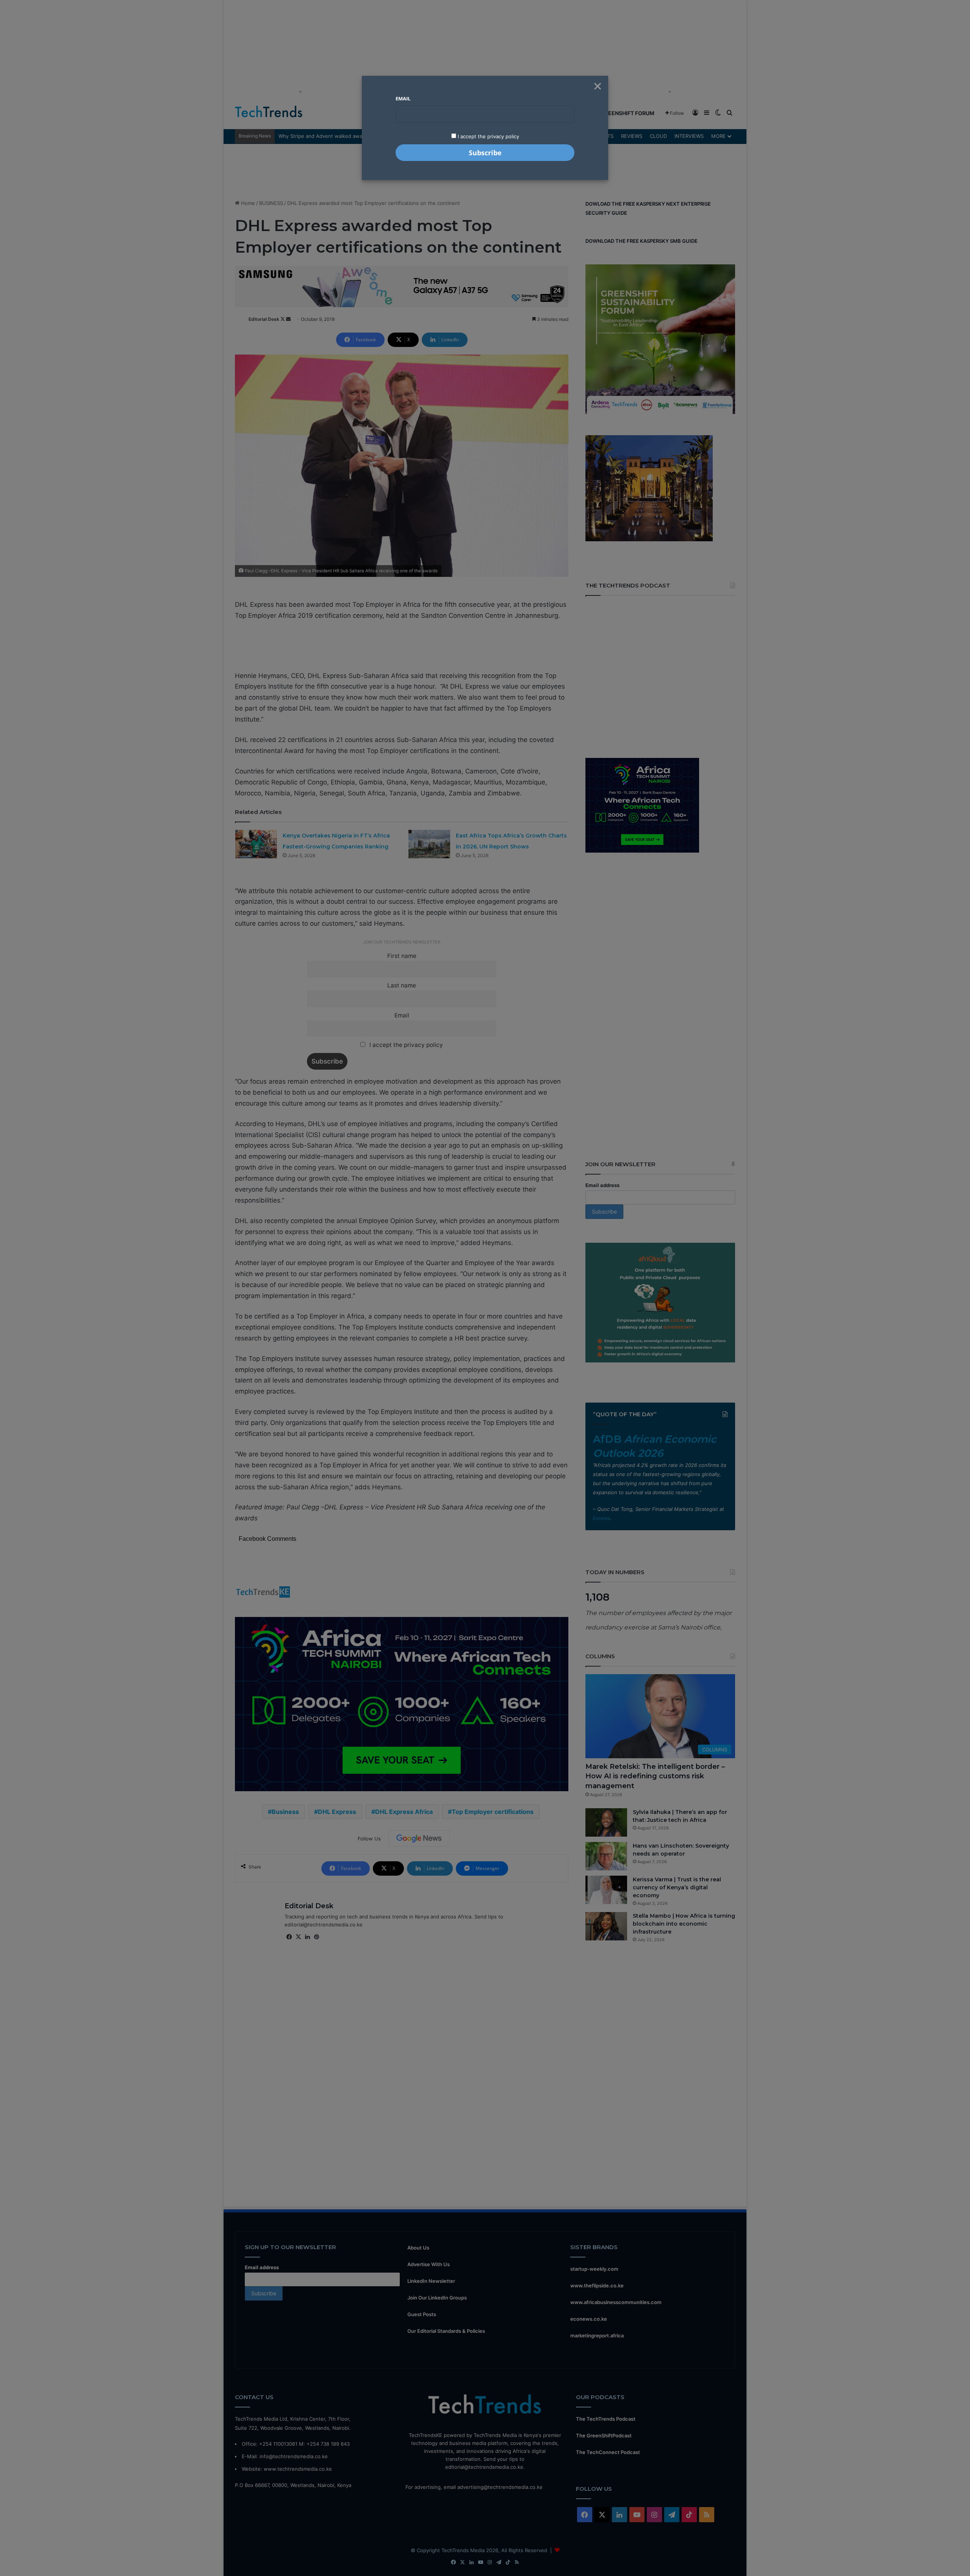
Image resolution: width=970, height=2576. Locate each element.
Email (403, 98)
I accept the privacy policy (488, 136)
